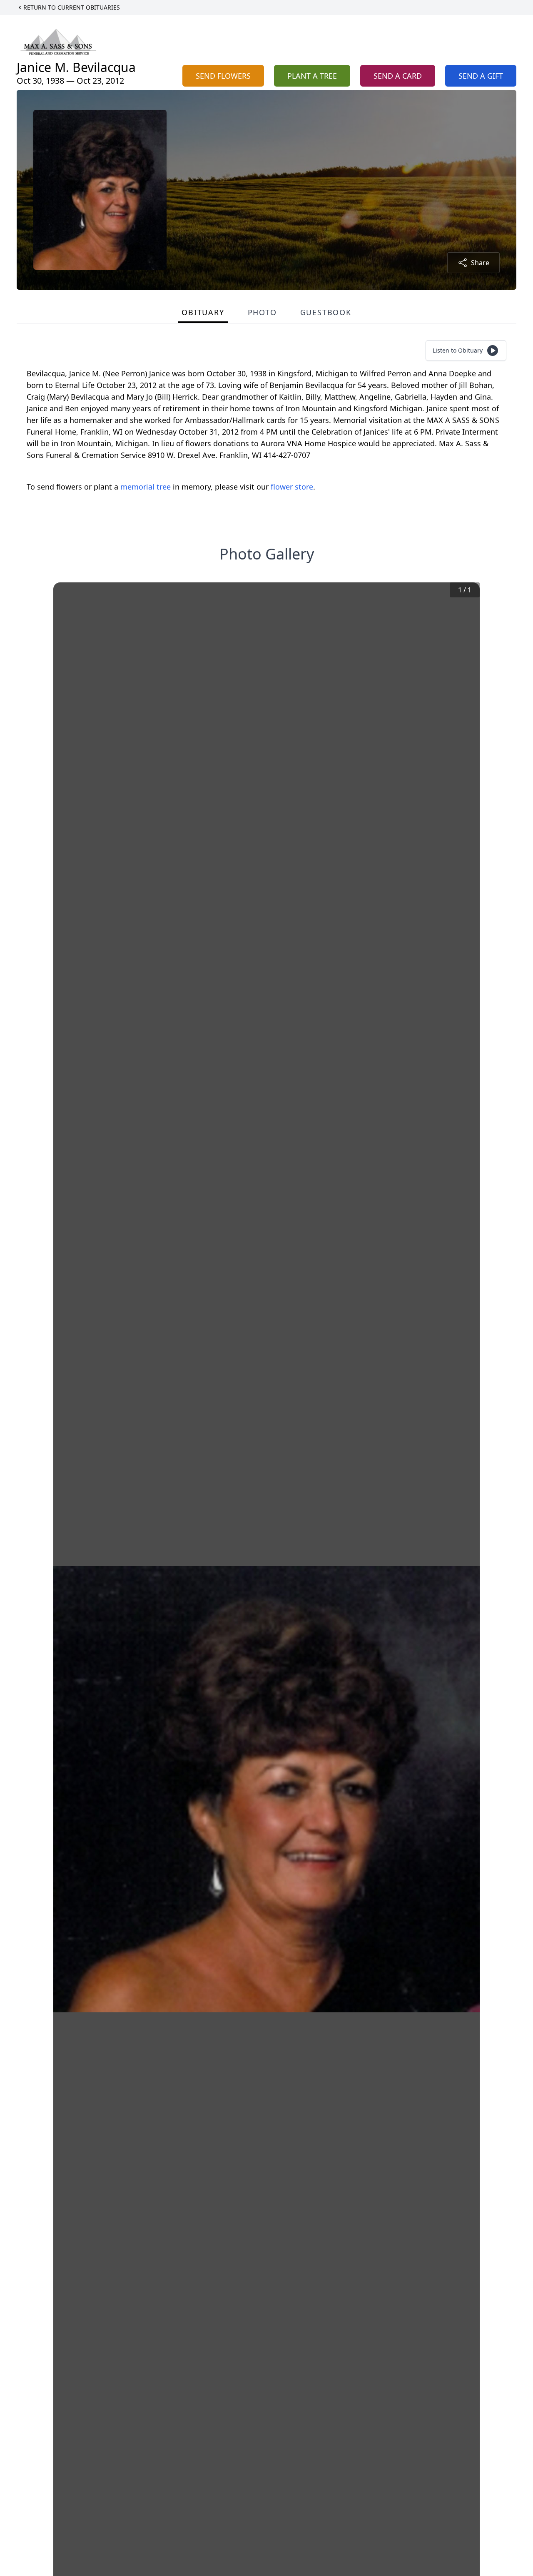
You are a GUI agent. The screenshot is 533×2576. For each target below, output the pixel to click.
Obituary (203, 312)
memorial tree (146, 487)
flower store (292, 487)
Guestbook (326, 312)
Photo (262, 312)
